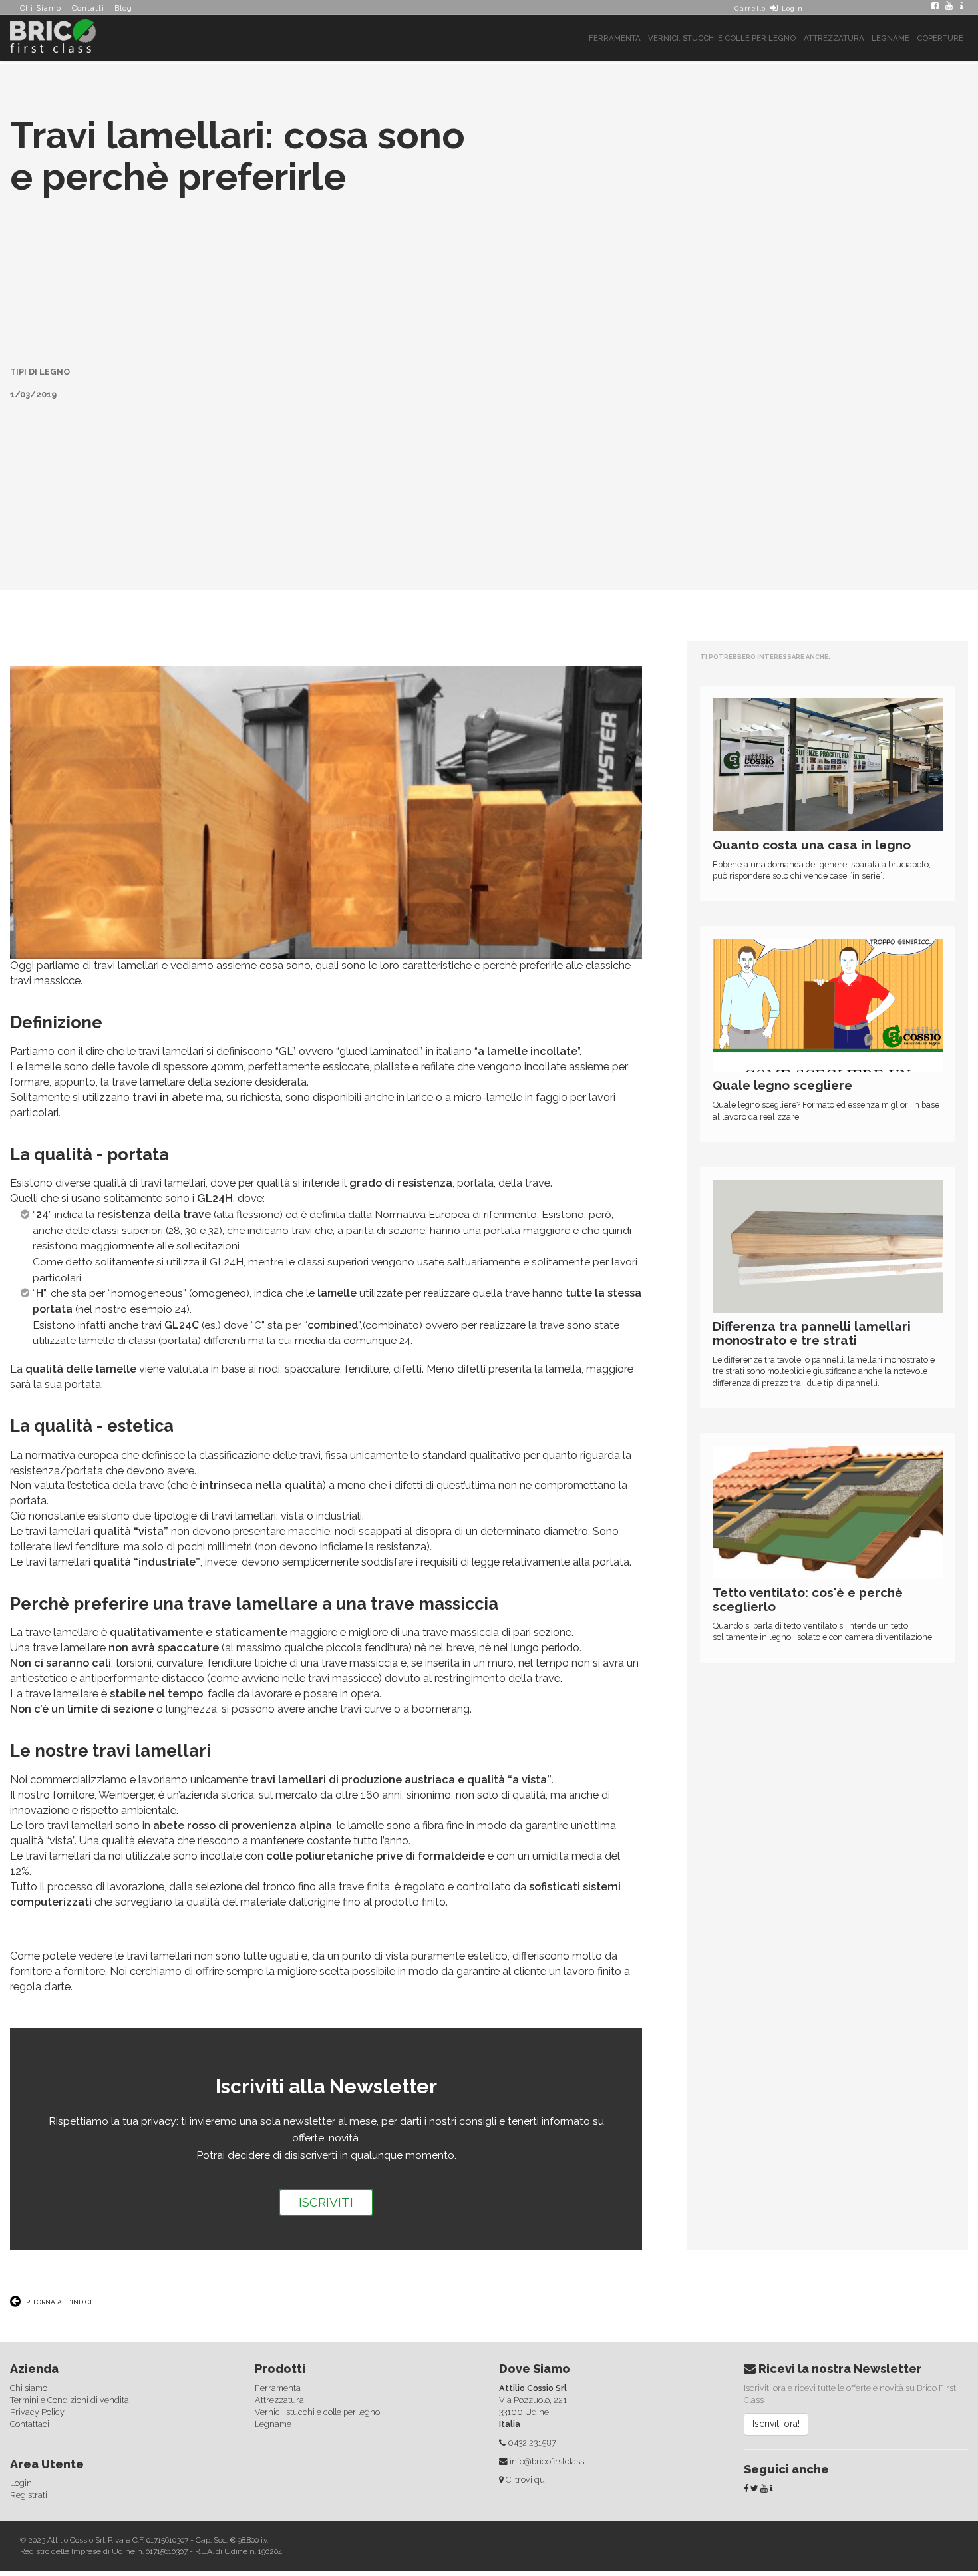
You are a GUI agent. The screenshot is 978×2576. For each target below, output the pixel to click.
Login (792, 8)
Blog (123, 8)
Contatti (88, 8)
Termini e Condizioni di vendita (70, 2353)
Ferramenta (615, 38)
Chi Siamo (41, 8)
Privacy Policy (37, 2365)
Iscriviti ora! (776, 2377)
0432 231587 (532, 2396)
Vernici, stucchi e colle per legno (722, 38)
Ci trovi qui (526, 2433)
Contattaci (30, 2377)
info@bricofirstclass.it (550, 2415)
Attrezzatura (834, 38)
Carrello (749, 8)
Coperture (940, 38)
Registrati (29, 2448)
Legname (891, 38)
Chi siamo (29, 2341)
